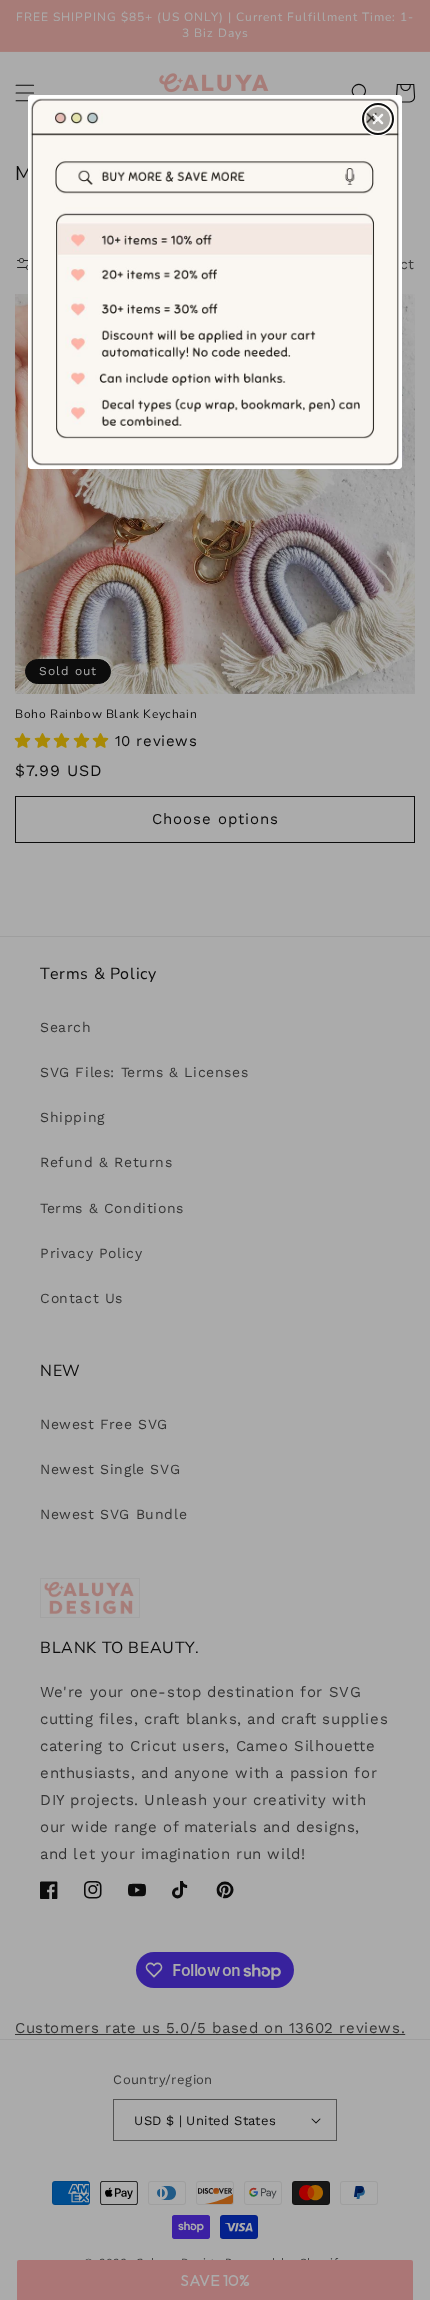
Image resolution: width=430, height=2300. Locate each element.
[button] (378, 119)
